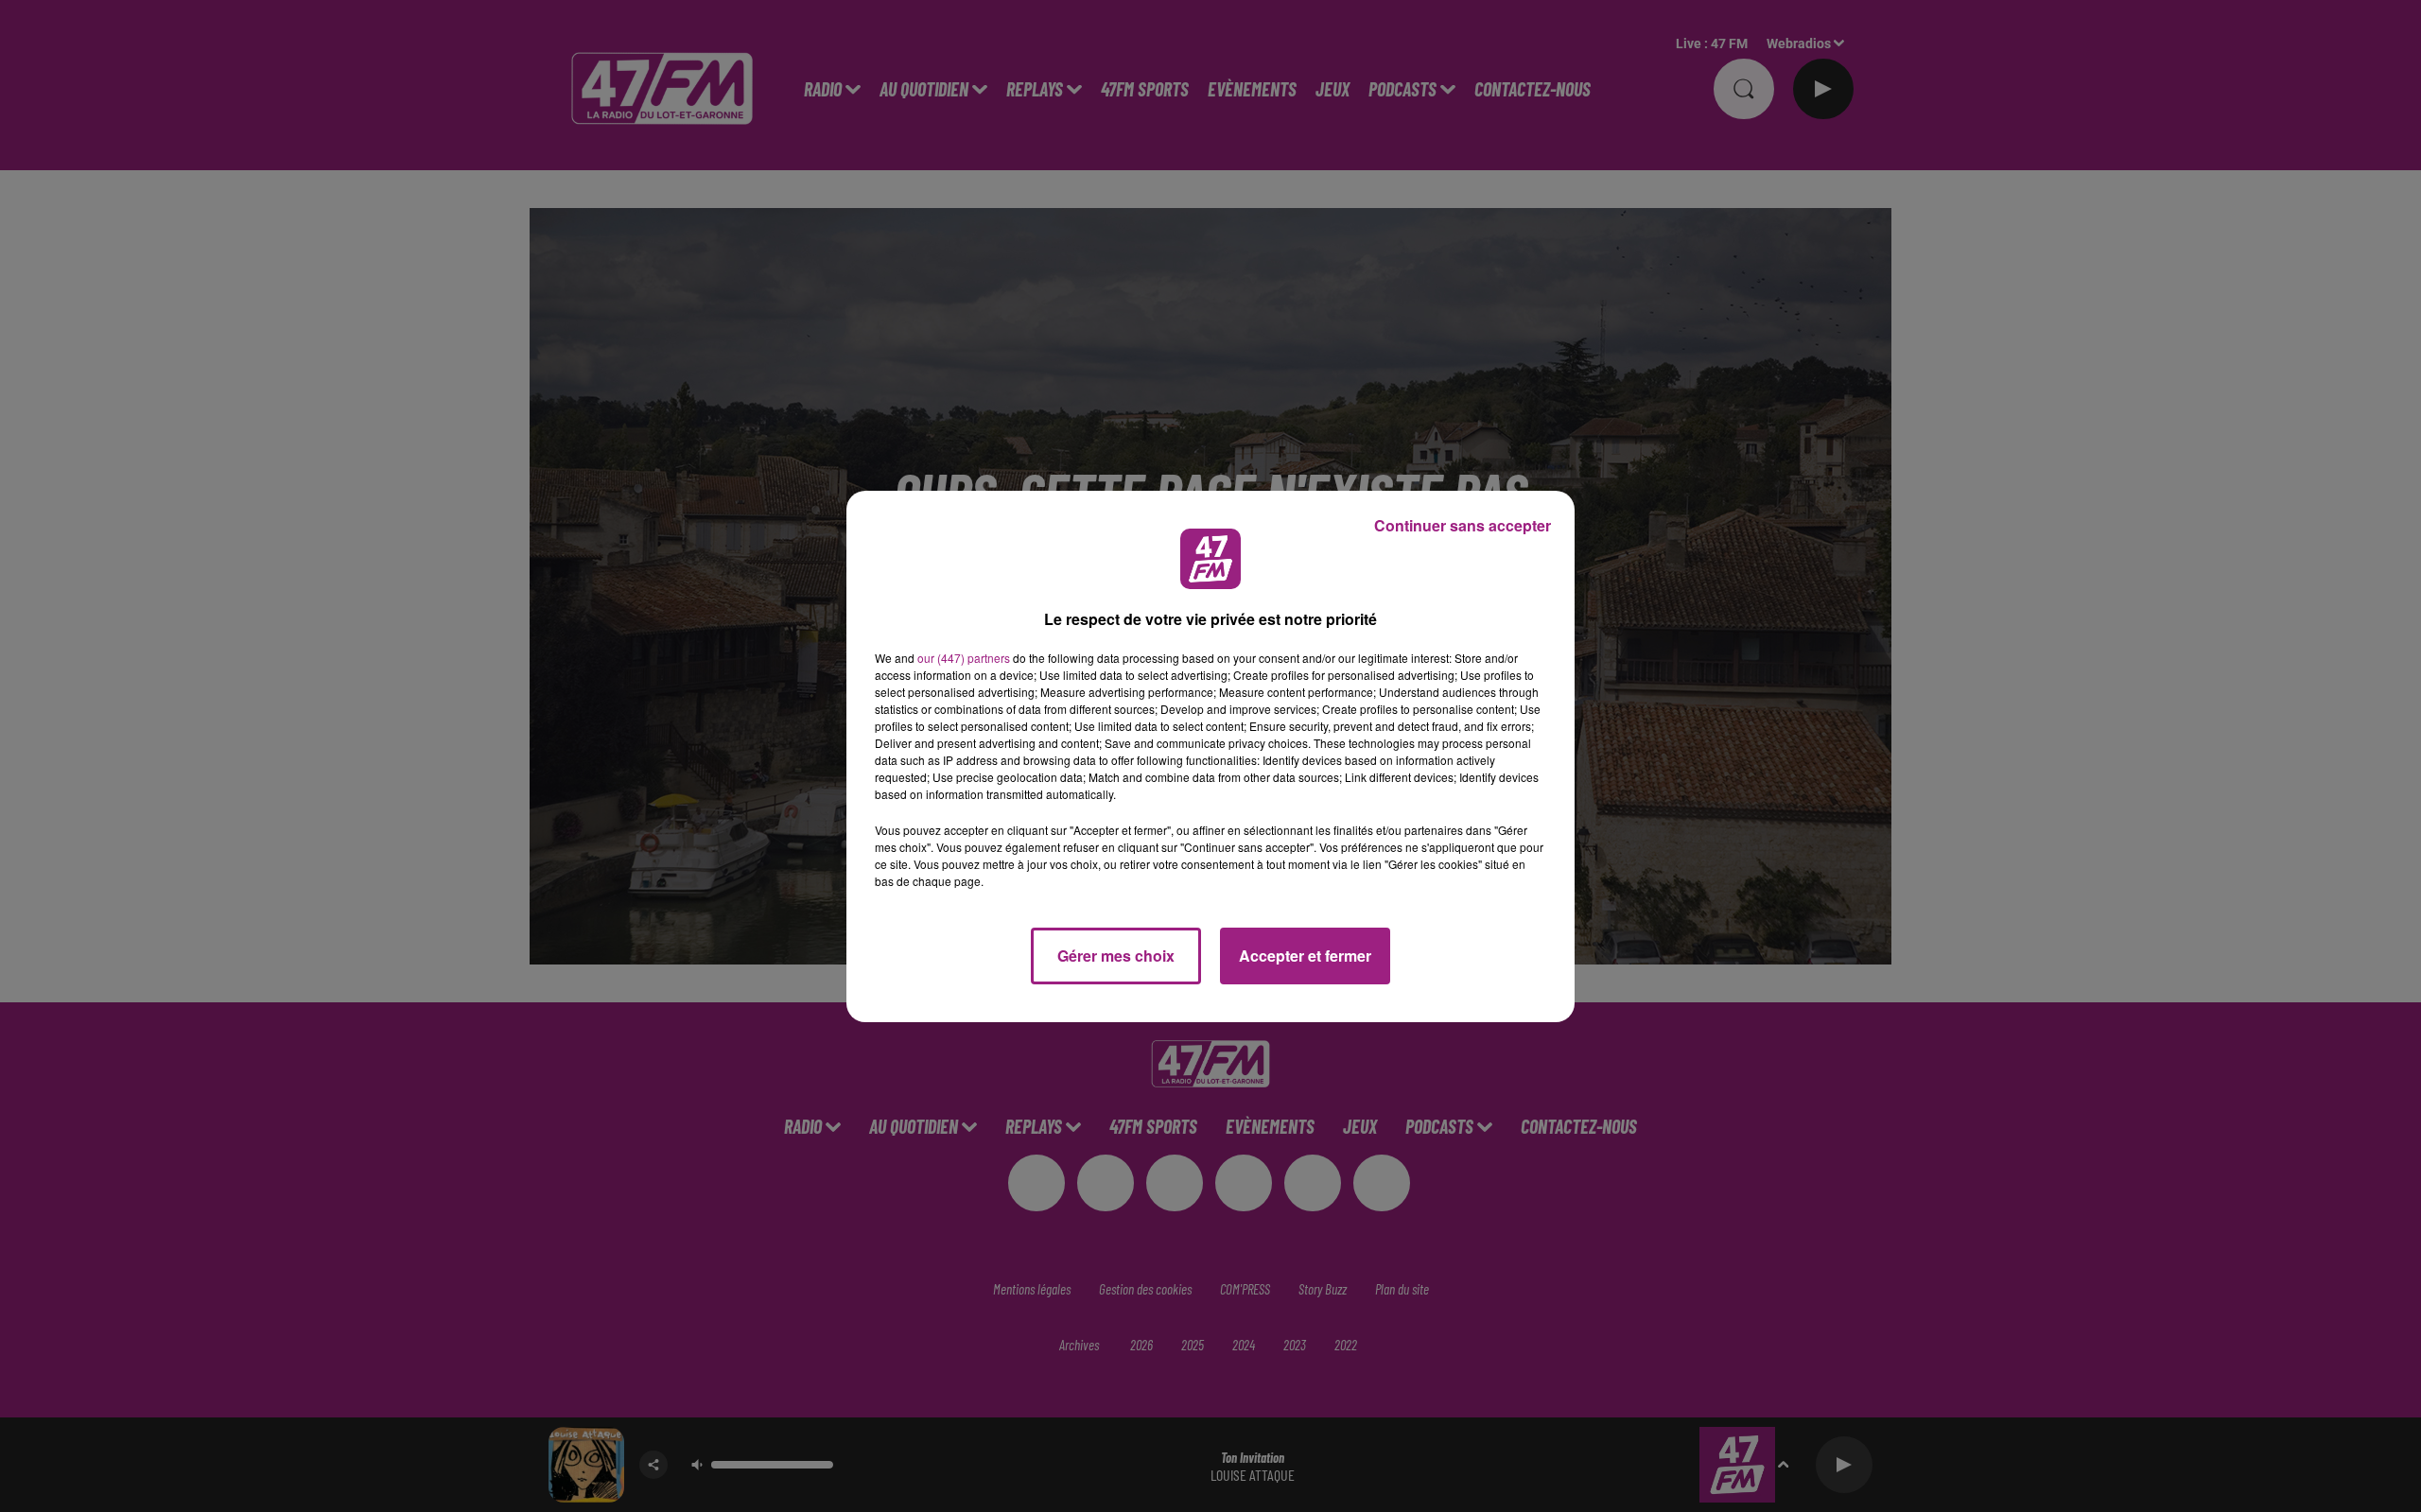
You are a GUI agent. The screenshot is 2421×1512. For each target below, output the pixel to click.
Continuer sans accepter (1463, 525)
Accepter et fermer (1305, 956)
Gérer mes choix (1116, 956)
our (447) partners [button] (964, 658)
